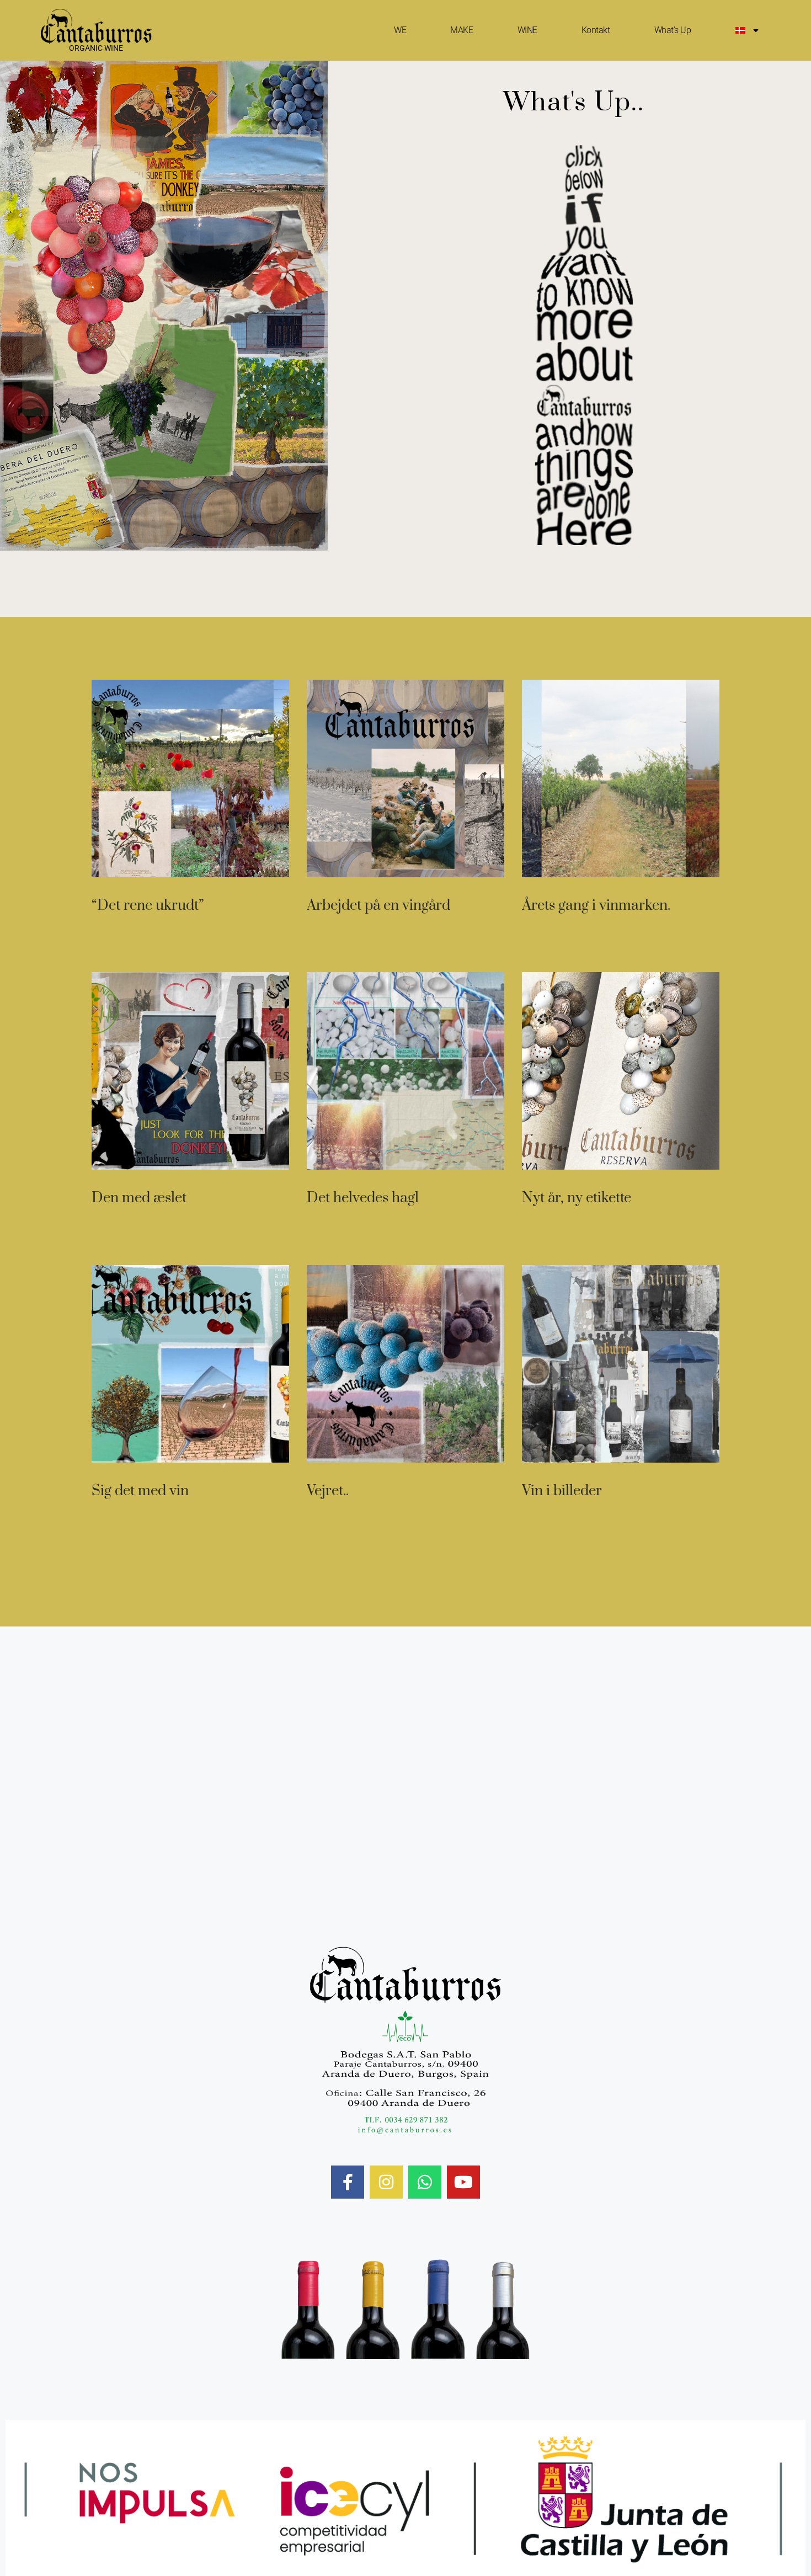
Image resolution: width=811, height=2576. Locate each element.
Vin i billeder (562, 1491)
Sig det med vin (140, 1491)
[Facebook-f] (348, 2182)
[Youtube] (463, 2182)
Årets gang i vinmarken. (596, 906)
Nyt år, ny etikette (577, 1198)
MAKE (461, 30)
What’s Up (673, 30)
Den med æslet (139, 1198)
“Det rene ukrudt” (148, 906)
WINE (527, 30)
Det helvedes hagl (363, 1198)
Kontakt (596, 30)
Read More (113, 925)
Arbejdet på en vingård (378, 906)
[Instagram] (386, 2182)
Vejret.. (328, 1491)
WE (400, 30)
